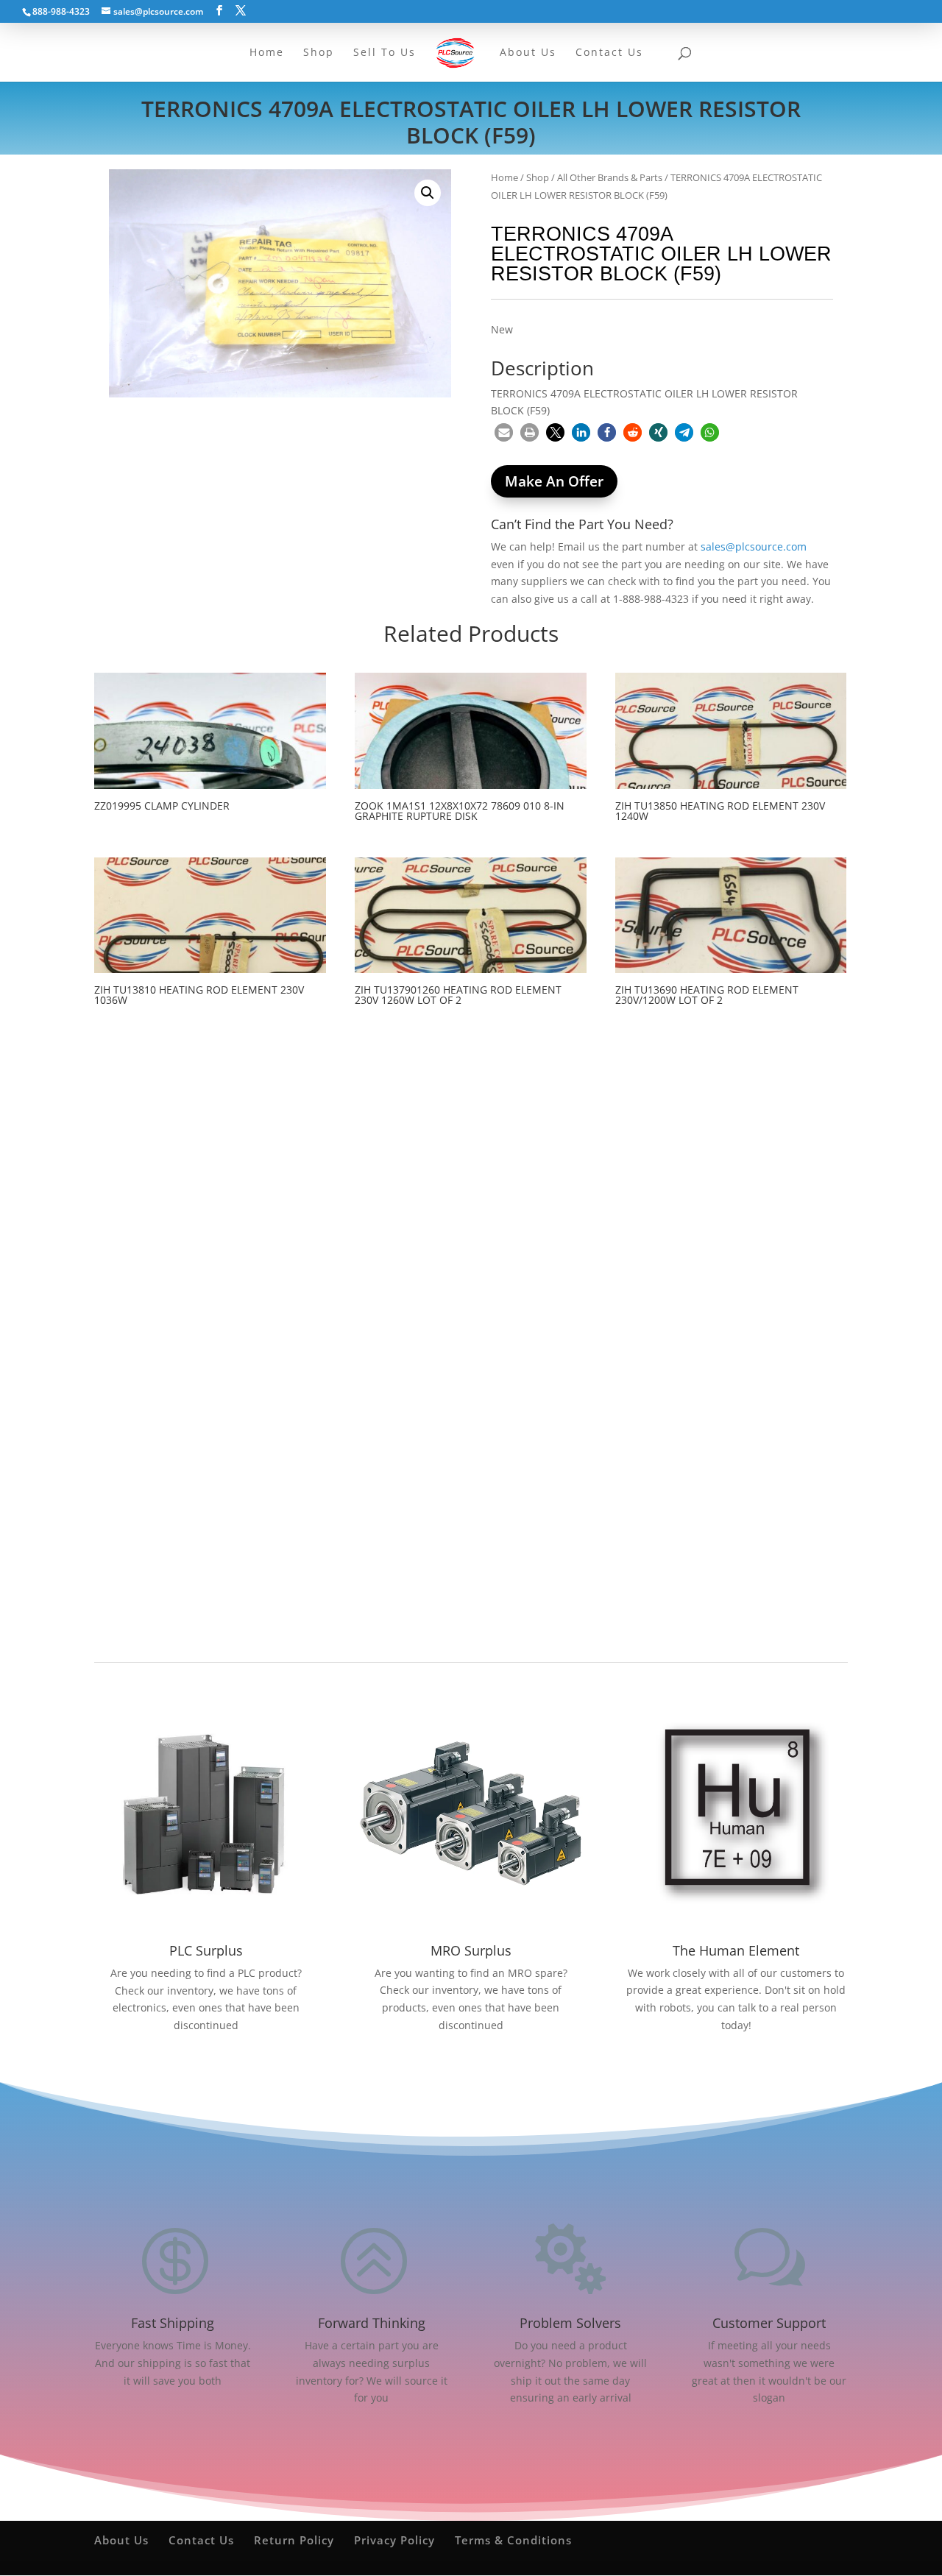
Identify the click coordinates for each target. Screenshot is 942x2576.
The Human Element (736, 1950)
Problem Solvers (570, 2323)
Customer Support (769, 2323)
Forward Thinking (372, 2323)
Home (504, 177)
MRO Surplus (471, 1950)
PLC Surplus (206, 1950)
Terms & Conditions (513, 2540)
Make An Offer (554, 481)
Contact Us (201, 2540)
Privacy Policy (394, 2540)
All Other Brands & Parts (610, 177)
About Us (121, 2540)
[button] (428, 193)
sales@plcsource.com (754, 546)
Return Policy (294, 2540)
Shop (538, 177)
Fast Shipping (173, 2323)
